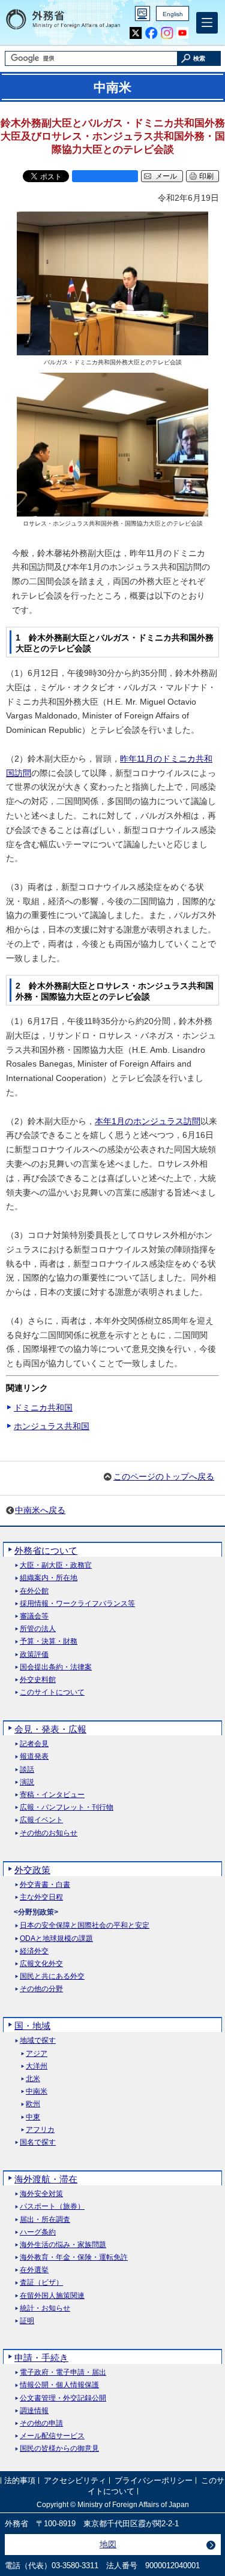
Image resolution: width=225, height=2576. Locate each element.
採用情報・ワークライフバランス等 (77, 1604)
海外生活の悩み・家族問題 (63, 2245)
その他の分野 (41, 1989)
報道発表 (34, 1757)
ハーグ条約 (38, 2232)
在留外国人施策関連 (52, 2296)
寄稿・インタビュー (52, 1795)
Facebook (151, 33)
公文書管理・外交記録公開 (63, 2398)
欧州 (33, 2104)
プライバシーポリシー (154, 2481)
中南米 (37, 2092)
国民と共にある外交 (52, 1976)
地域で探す (38, 2041)
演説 (27, 1782)
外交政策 (32, 1870)
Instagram (167, 33)
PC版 (142, 13)
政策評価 (34, 1655)
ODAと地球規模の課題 (56, 1939)
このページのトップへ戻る (164, 1476)
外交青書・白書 (45, 1885)
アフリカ (40, 2130)
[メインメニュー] (207, 23)
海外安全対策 (41, 2194)
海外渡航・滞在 (46, 2179)
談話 (27, 1770)
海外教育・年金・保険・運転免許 (74, 2258)
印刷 (206, 176)
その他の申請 (41, 2424)
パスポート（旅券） (52, 2207)
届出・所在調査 (45, 2220)
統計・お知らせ (45, 2308)
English (173, 14)
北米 (33, 2079)
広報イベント (41, 1820)
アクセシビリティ (75, 2481)
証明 (27, 2321)
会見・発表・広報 (50, 1729)
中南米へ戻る (40, 1510)
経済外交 (34, 1951)
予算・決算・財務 (49, 1642)
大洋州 (37, 2066)
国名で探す (38, 2142)
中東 (33, 2117)
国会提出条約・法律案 (56, 1667)
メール (166, 176)
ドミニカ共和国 (43, 1408)
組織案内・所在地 (49, 1578)
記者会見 (34, 1744)
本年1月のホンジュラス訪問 (148, 1121)
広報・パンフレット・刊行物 (67, 1808)
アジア (37, 2054)
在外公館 (34, 1591)
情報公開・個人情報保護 (59, 2385)
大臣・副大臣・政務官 (56, 1565)
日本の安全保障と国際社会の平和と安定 (85, 1926)
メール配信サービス (52, 2436)
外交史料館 (38, 1680)
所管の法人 (38, 1629)
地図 (108, 2544)
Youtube (183, 33)
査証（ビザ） (41, 2283)
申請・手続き (41, 2358)
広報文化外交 (41, 1964)
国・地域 (32, 2026)
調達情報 (34, 2411)
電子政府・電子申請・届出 (63, 2373)
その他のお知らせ (49, 1833)
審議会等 (34, 1616)
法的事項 (20, 2481)
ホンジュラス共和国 (52, 1426)
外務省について (46, 1550)
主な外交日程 (41, 1897)
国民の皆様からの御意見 (59, 2449)
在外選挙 (34, 2270)
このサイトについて (52, 1692)
